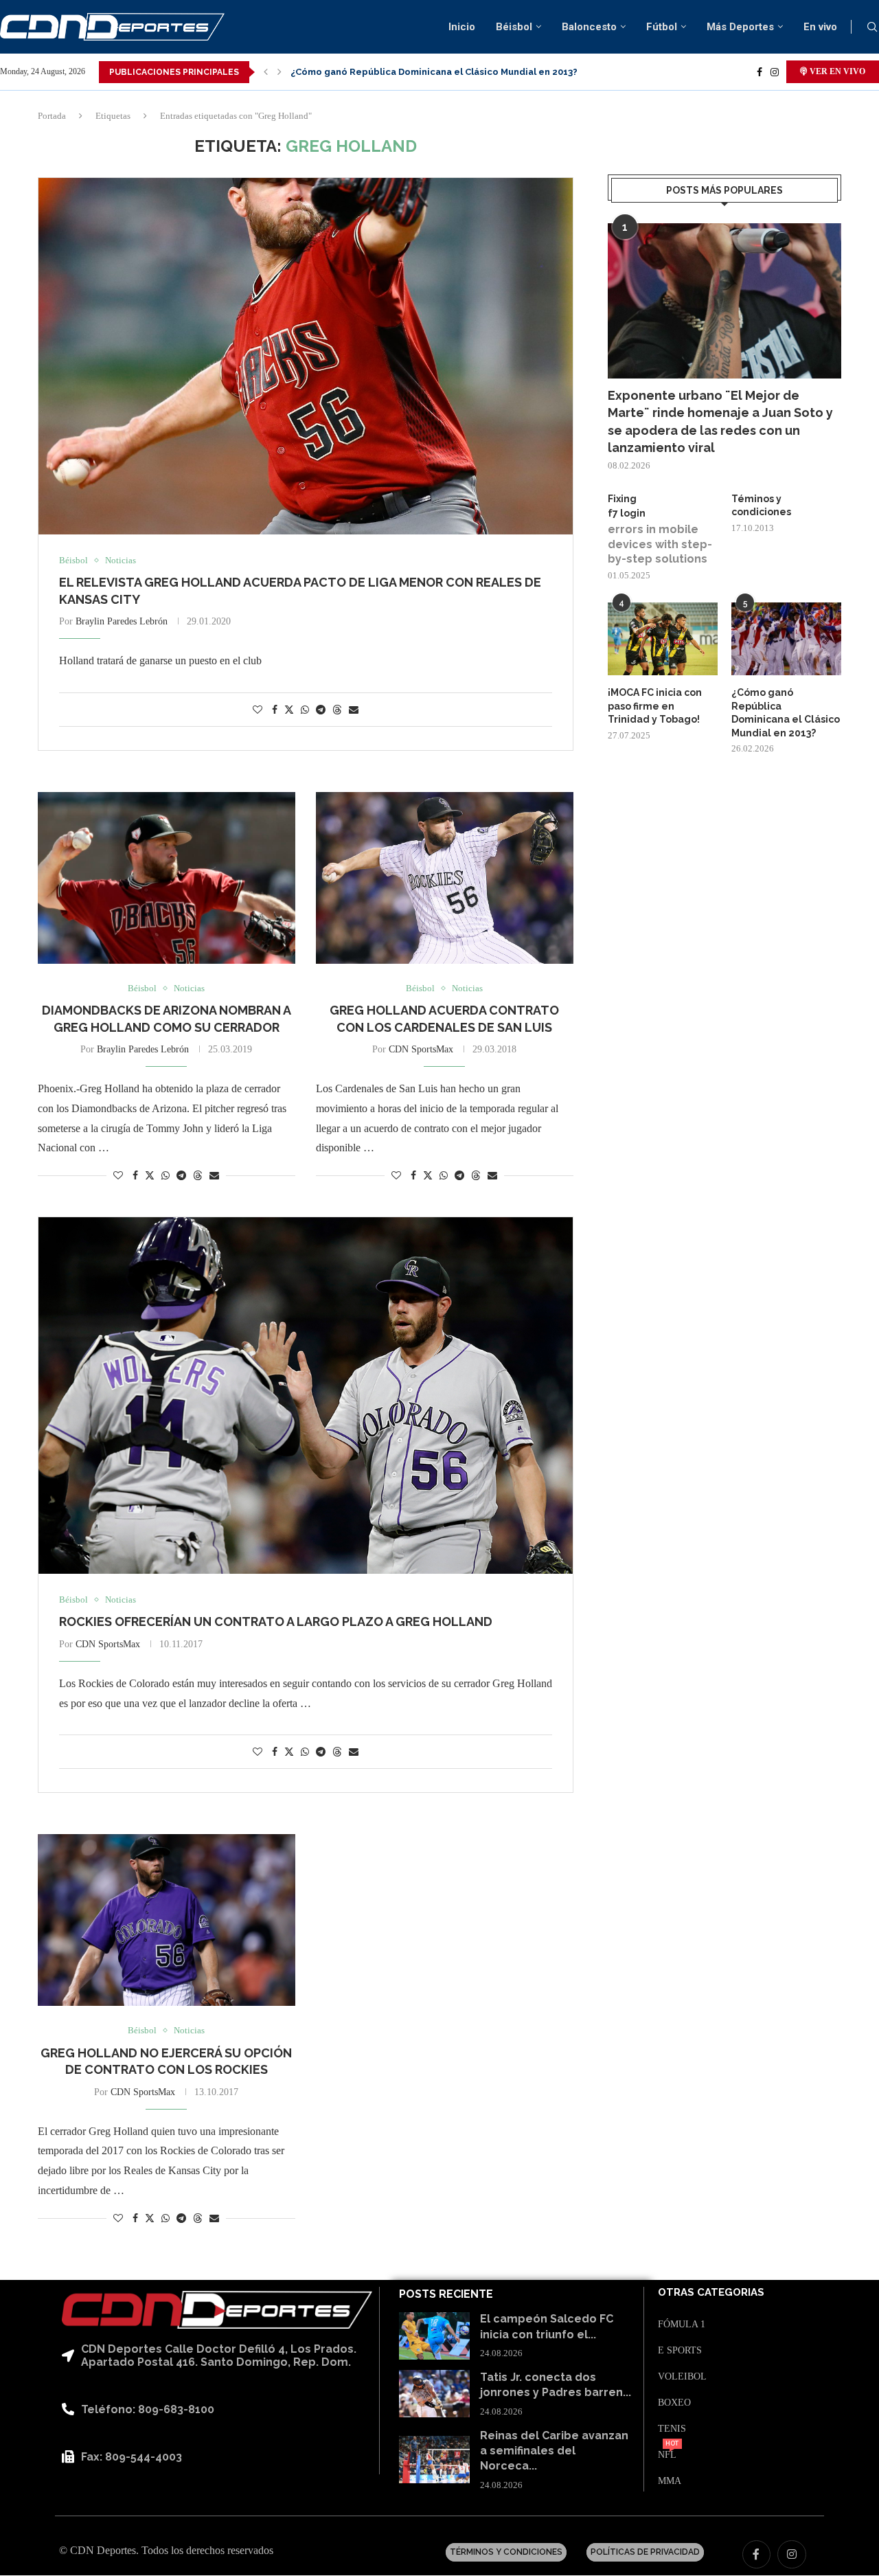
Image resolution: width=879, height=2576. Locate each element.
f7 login (627, 513)
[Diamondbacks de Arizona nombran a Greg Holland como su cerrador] (167, 878)
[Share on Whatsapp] (305, 710)
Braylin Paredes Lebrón (122, 621)
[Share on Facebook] (275, 710)
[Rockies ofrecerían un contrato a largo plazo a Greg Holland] (306, 1396)
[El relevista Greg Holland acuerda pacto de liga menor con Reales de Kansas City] (306, 356)
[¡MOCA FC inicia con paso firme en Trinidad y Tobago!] (663, 639)
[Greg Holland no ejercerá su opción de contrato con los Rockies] (167, 1920)
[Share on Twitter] (289, 710)
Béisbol (514, 27)
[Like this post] (258, 710)
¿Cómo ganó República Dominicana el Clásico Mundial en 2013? (786, 713)
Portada (52, 116)
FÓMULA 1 (682, 2325)
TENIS (672, 2429)
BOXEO (674, 2403)
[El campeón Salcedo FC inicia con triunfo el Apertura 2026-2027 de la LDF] (434, 2336)
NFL (667, 2455)
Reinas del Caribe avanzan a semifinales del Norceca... (554, 2451)
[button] (266, 72)
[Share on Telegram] (321, 710)
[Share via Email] (354, 710)
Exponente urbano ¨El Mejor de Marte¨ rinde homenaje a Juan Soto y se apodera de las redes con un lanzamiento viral (720, 421)
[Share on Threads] (337, 710)
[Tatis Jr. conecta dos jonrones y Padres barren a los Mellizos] (434, 2394)
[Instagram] (775, 72)
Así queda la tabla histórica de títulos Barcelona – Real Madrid (433, 72)
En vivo (820, 27)
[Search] (872, 27)
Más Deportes (740, 27)
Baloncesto (589, 27)
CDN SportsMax (421, 1049)
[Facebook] (760, 72)
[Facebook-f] (757, 2555)
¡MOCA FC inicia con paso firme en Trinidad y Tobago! (655, 706)
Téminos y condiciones (761, 506)
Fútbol (662, 27)
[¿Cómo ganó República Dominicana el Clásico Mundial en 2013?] (786, 639)
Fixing (622, 499)
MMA (670, 2481)
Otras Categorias (711, 2293)
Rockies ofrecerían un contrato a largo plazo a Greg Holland (276, 1622)
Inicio (462, 27)
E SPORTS (680, 2351)
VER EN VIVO (836, 71)
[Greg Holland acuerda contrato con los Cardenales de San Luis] (445, 878)
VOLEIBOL (682, 2377)
